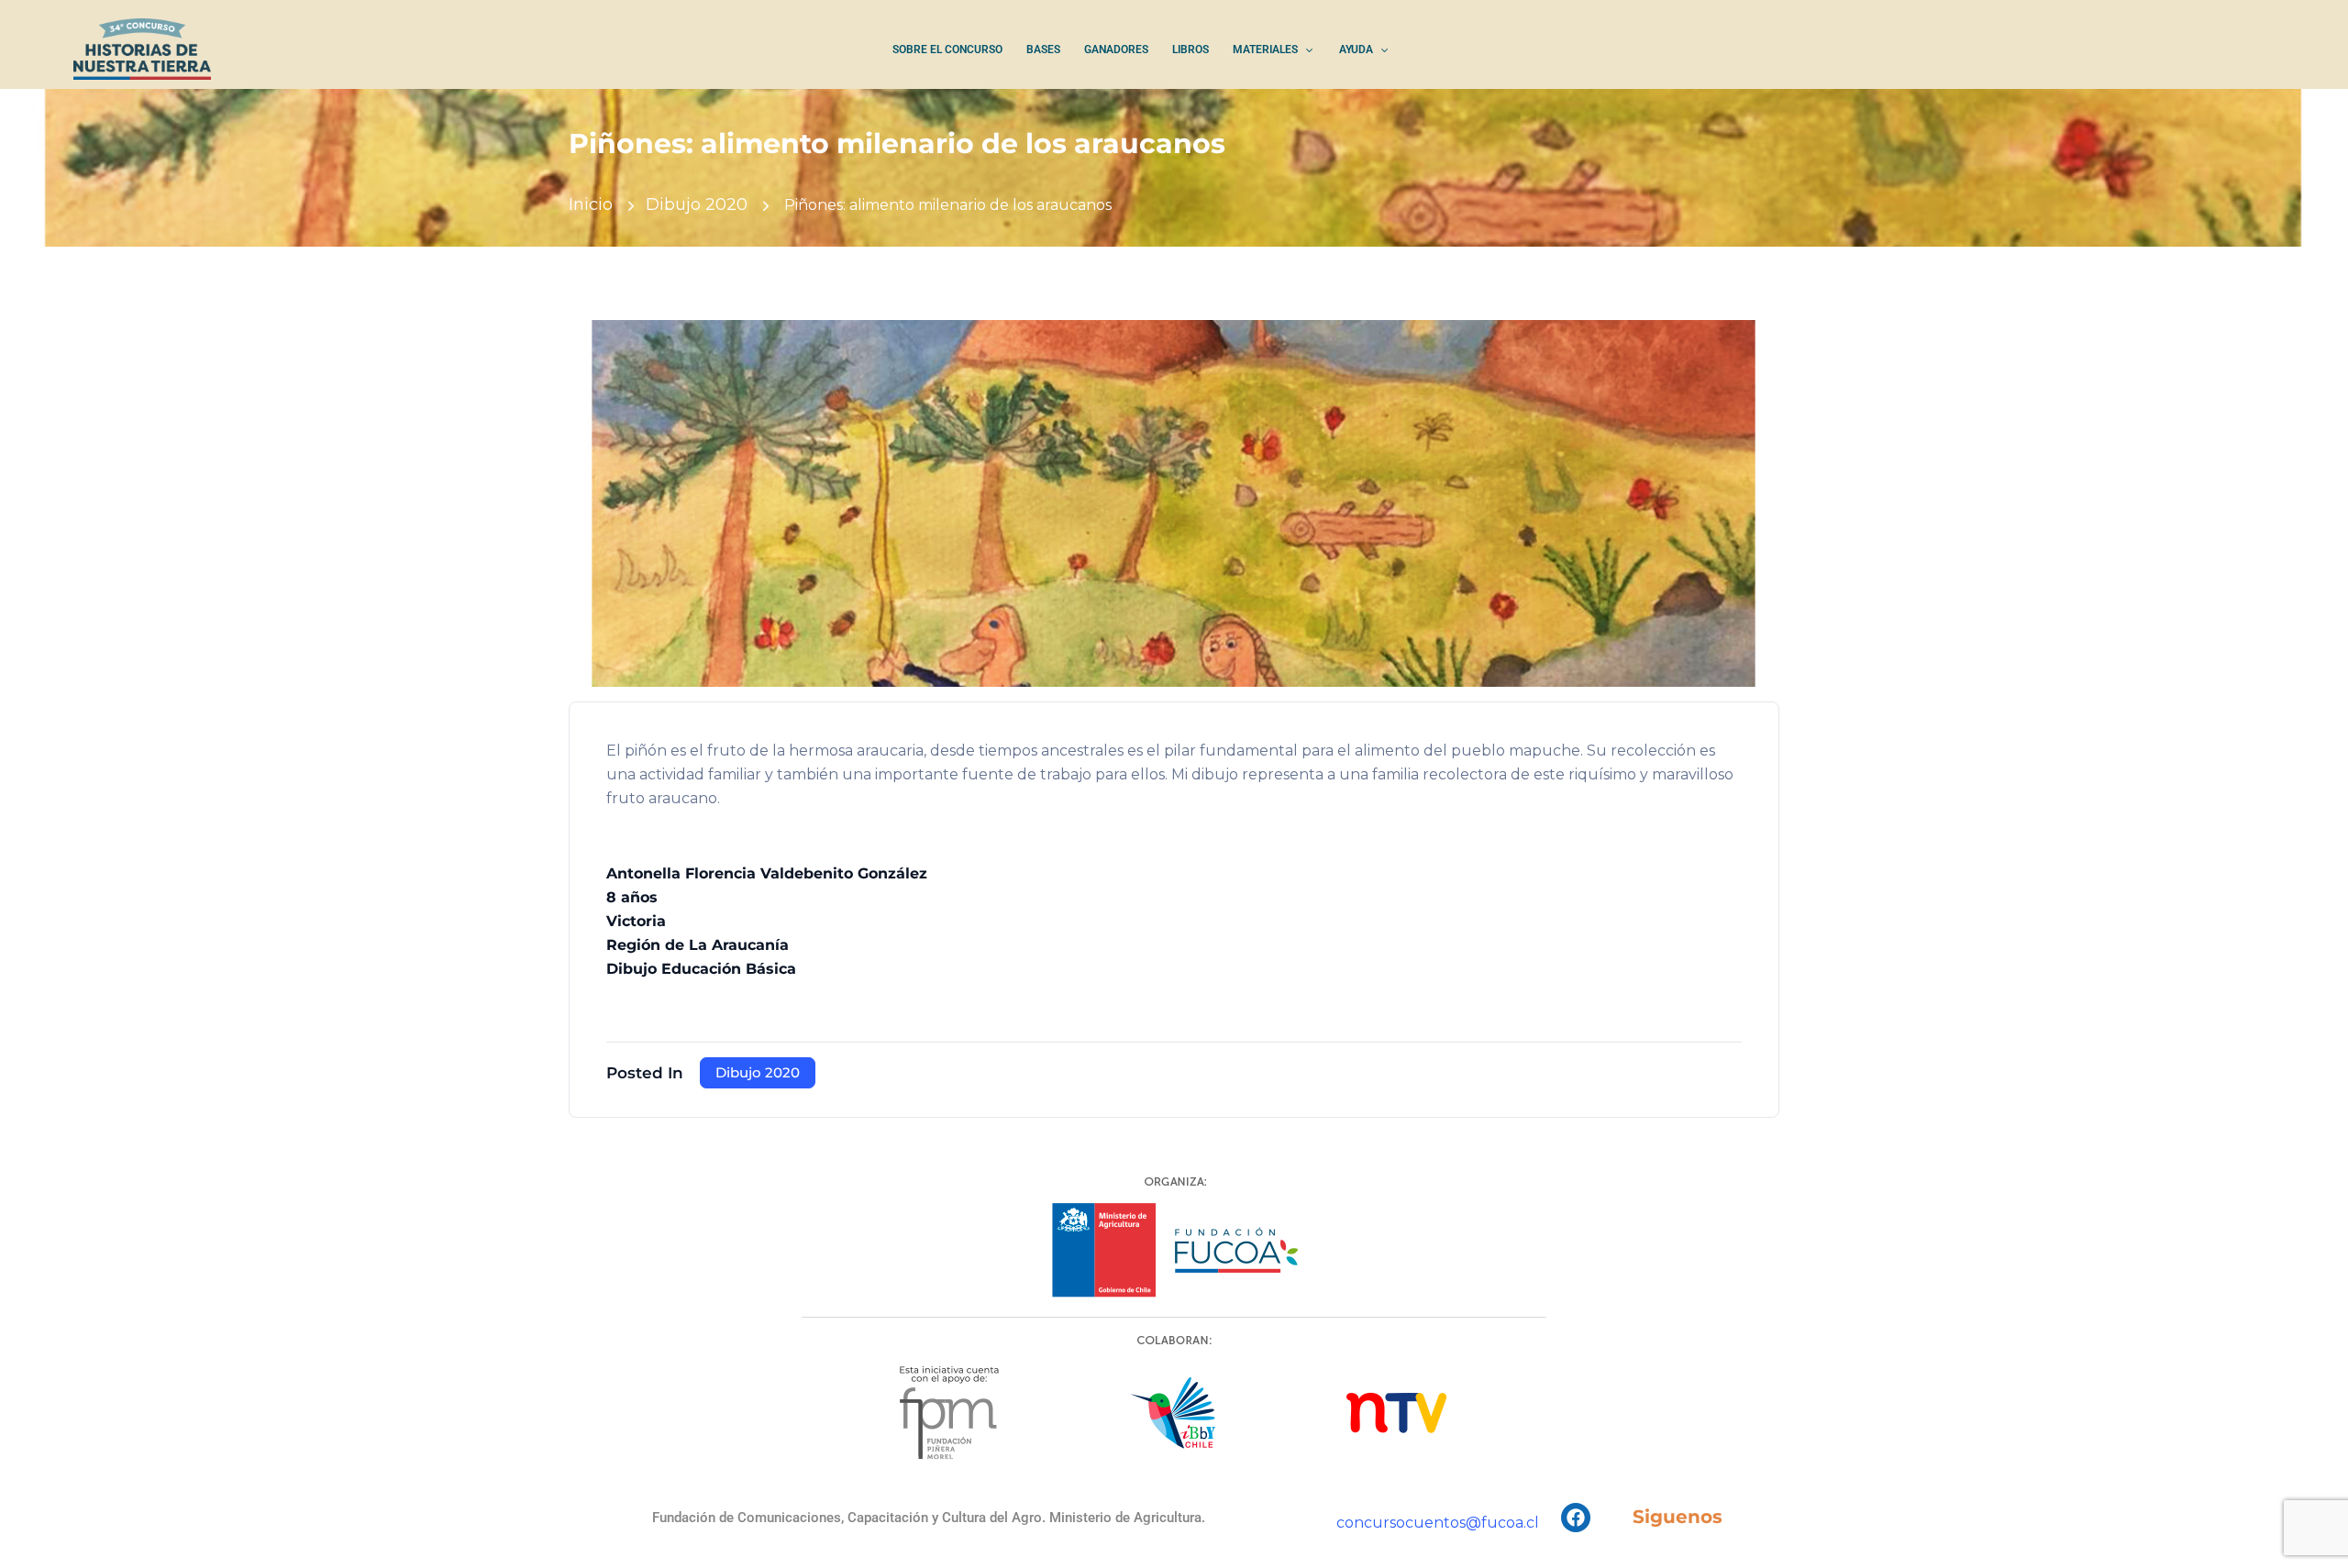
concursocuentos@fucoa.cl (1438, 1523)
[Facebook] (1576, 1518)
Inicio (591, 204)
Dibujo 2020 (697, 204)
